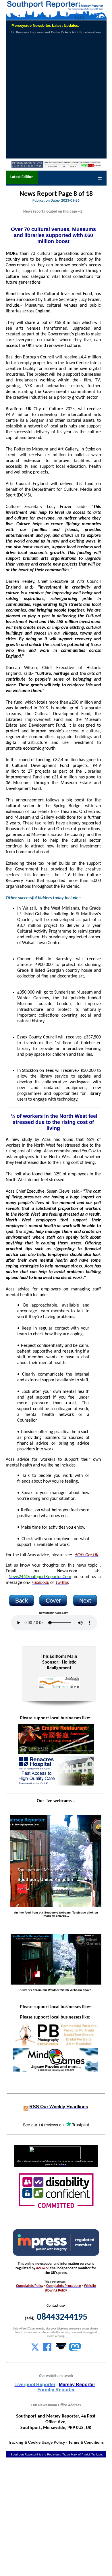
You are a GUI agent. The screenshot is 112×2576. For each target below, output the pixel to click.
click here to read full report (69, 33)
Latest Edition (22, 177)
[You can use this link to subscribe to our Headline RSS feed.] (26, 2107)
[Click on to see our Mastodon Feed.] (75, 2350)
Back (22, 1601)
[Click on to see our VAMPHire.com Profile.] (61, 2350)
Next (85, 1601)
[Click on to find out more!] (55, 1784)
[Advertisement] (56, 97)
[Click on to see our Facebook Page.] (47, 2350)
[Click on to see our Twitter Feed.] (35, 2350)
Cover (53, 1601)
